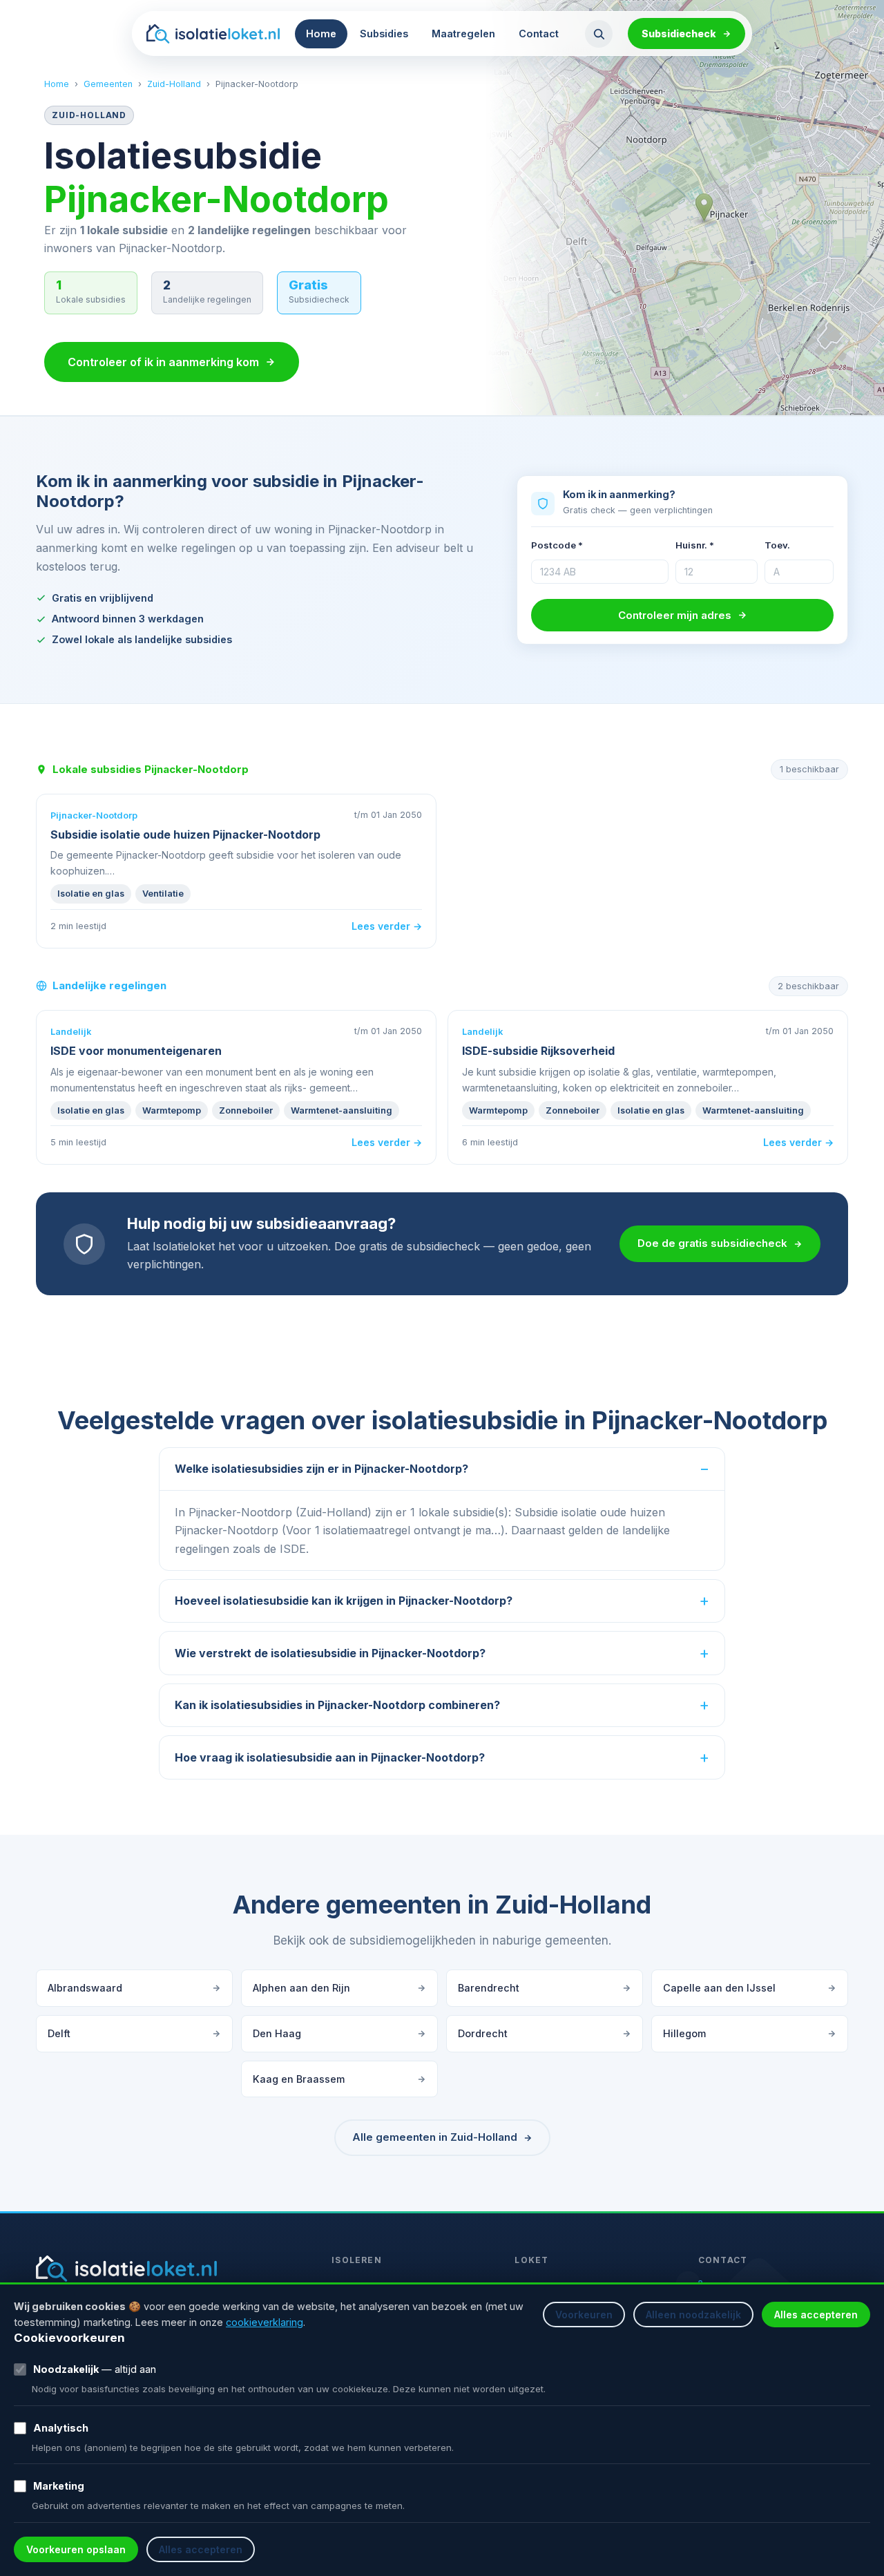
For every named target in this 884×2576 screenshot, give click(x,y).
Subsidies (384, 34)
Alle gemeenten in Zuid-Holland (435, 2137)
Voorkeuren (584, 2315)
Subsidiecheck (679, 34)
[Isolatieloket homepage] (213, 34)
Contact (539, 34)
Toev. (777, 545)
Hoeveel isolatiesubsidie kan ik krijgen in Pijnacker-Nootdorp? (344, 1601)
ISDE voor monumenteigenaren (136, 1051)
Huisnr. (695, 545)
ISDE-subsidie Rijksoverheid (538, 1051)
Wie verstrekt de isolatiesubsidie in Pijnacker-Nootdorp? (330, 1653)
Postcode (557, 545)
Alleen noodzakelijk (693, 2315)
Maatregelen (463, 34)
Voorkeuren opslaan (76, 2549)
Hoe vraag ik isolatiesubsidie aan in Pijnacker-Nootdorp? (330, 1757)
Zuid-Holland (174, 84)
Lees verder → (387, 926)
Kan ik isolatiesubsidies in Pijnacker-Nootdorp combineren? (337, 1705)
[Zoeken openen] (599, 34)
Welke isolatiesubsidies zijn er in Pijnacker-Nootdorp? (321, 1469)
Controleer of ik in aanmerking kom (163, 362)
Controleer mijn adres (675, 615)
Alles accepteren (816, 2315)
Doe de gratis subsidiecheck (712, 1243)
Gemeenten (108, 84)
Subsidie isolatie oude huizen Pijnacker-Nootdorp (185, 834)
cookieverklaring (265, 2322)
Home (321, 34)
